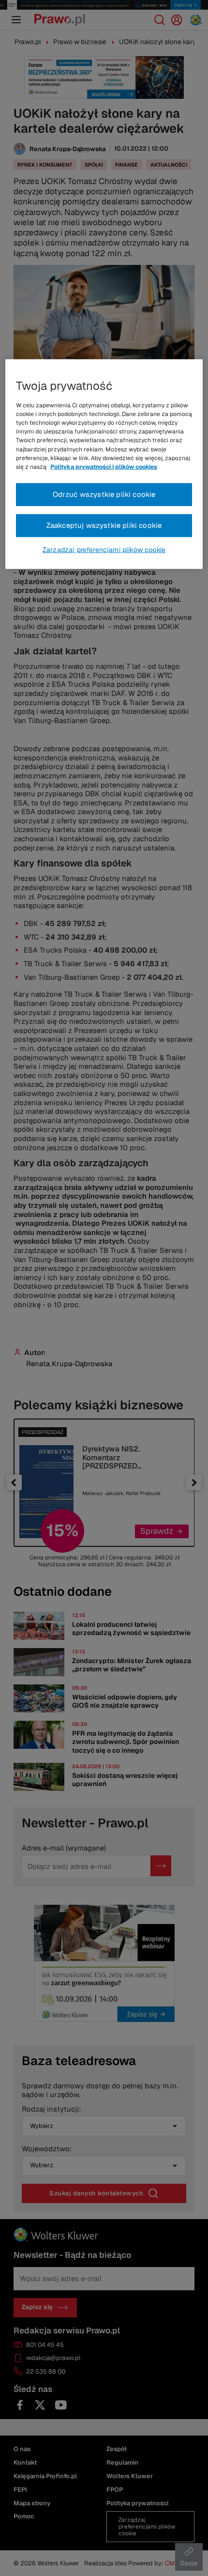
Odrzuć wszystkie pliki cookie (104, 494)
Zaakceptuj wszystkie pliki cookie (104, 525)
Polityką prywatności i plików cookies (104, 467)
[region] (104, 464)
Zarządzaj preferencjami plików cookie (104, 549)
